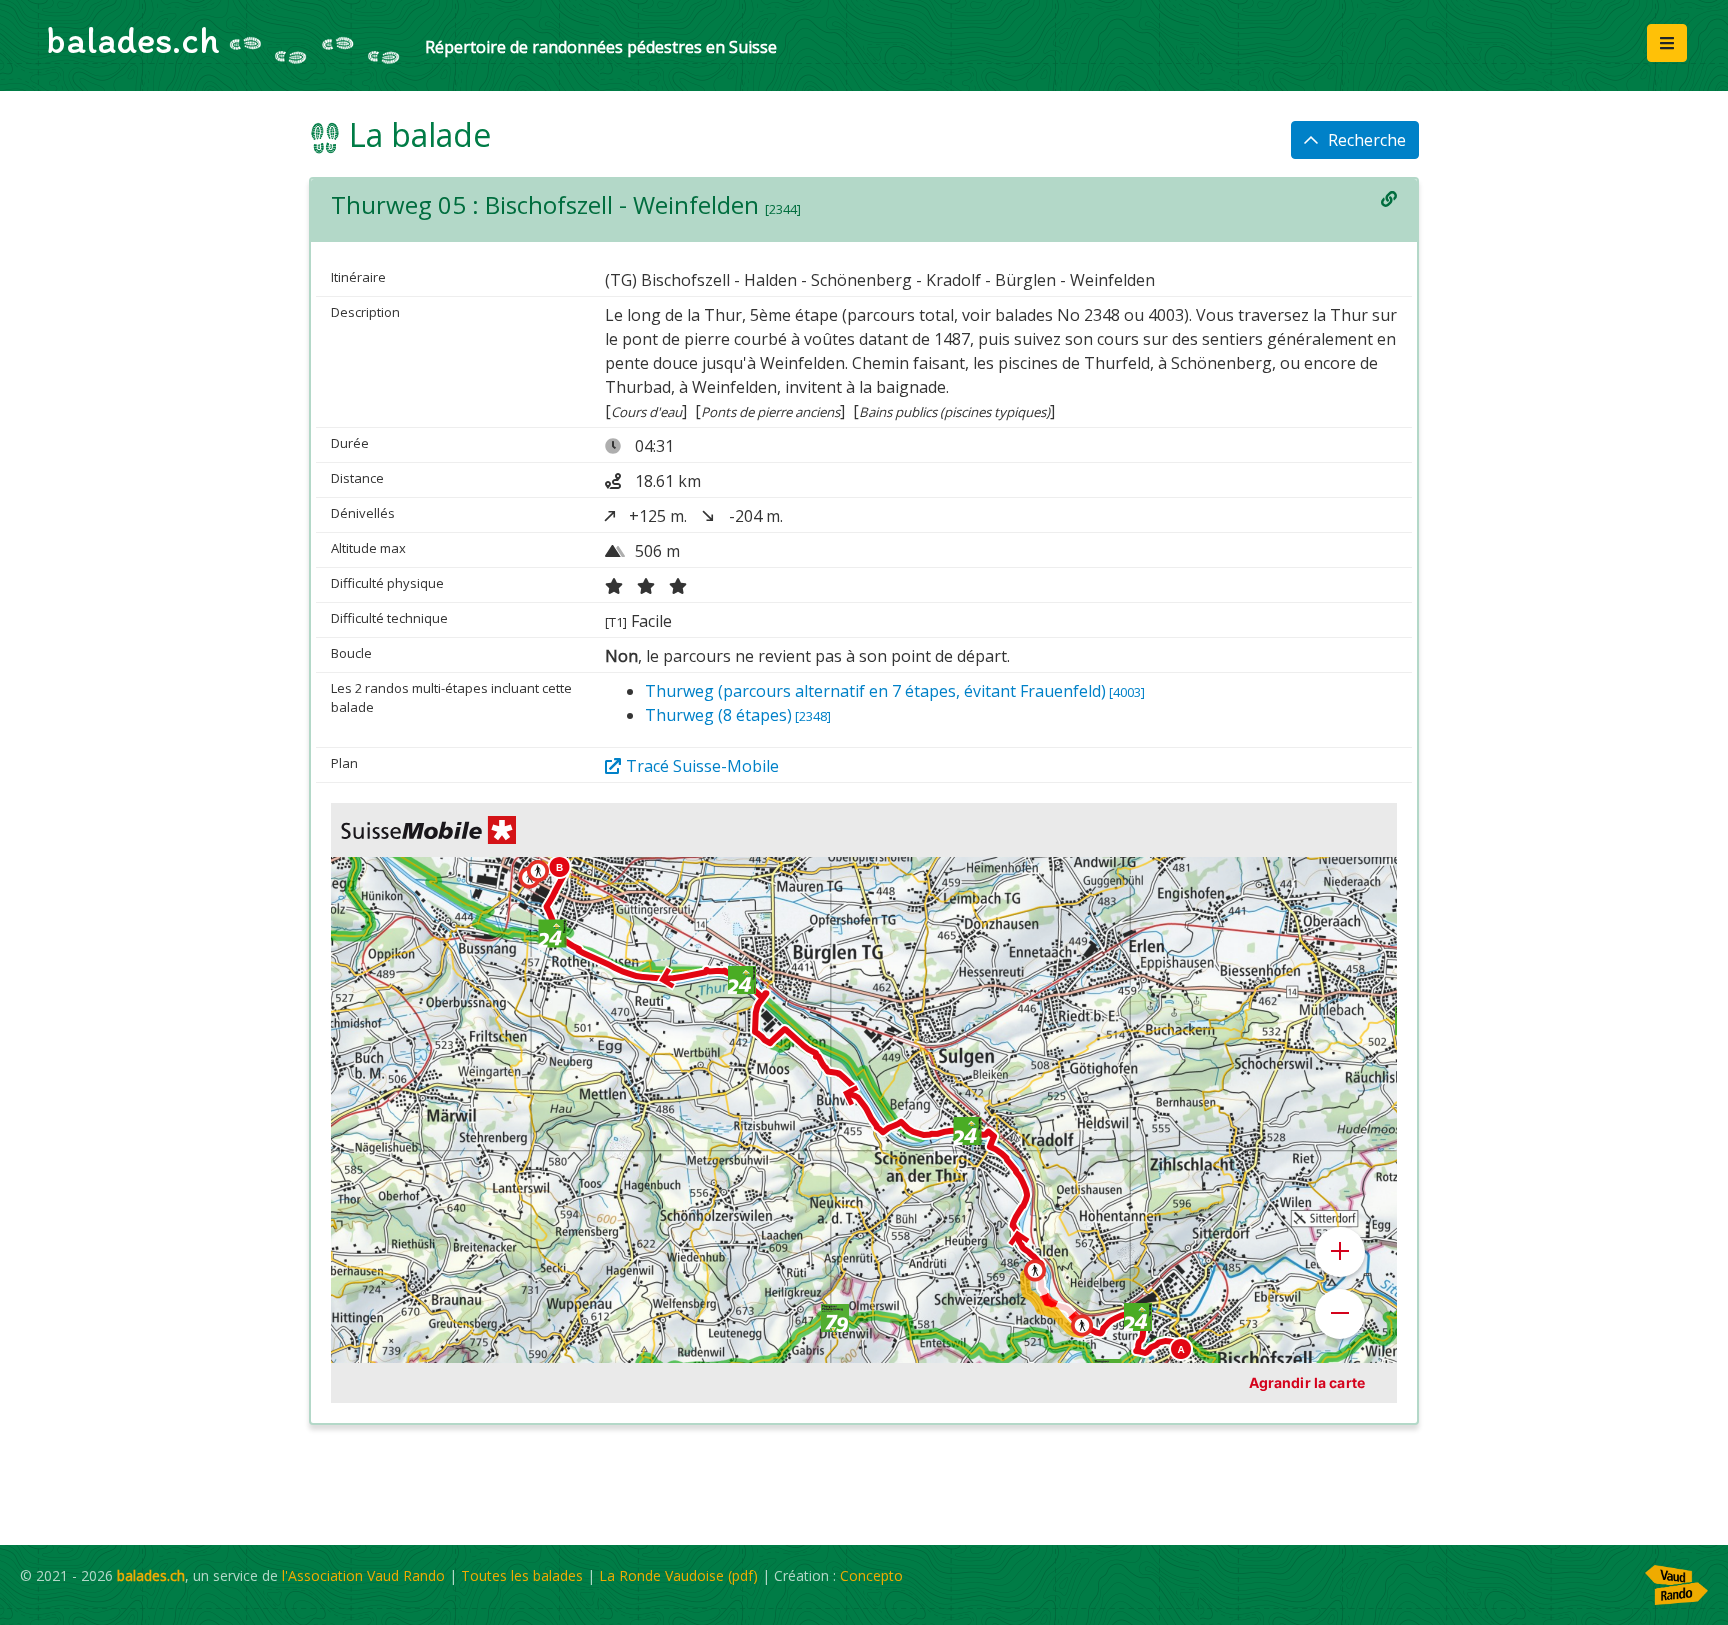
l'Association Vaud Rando (363, 1575)
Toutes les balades (522, 1575)
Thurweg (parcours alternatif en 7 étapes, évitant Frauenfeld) (895, 691)
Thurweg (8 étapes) (738, 715)
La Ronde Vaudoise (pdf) (678, 1575)
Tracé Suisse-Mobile (702, 766)
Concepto (871, 1575)
